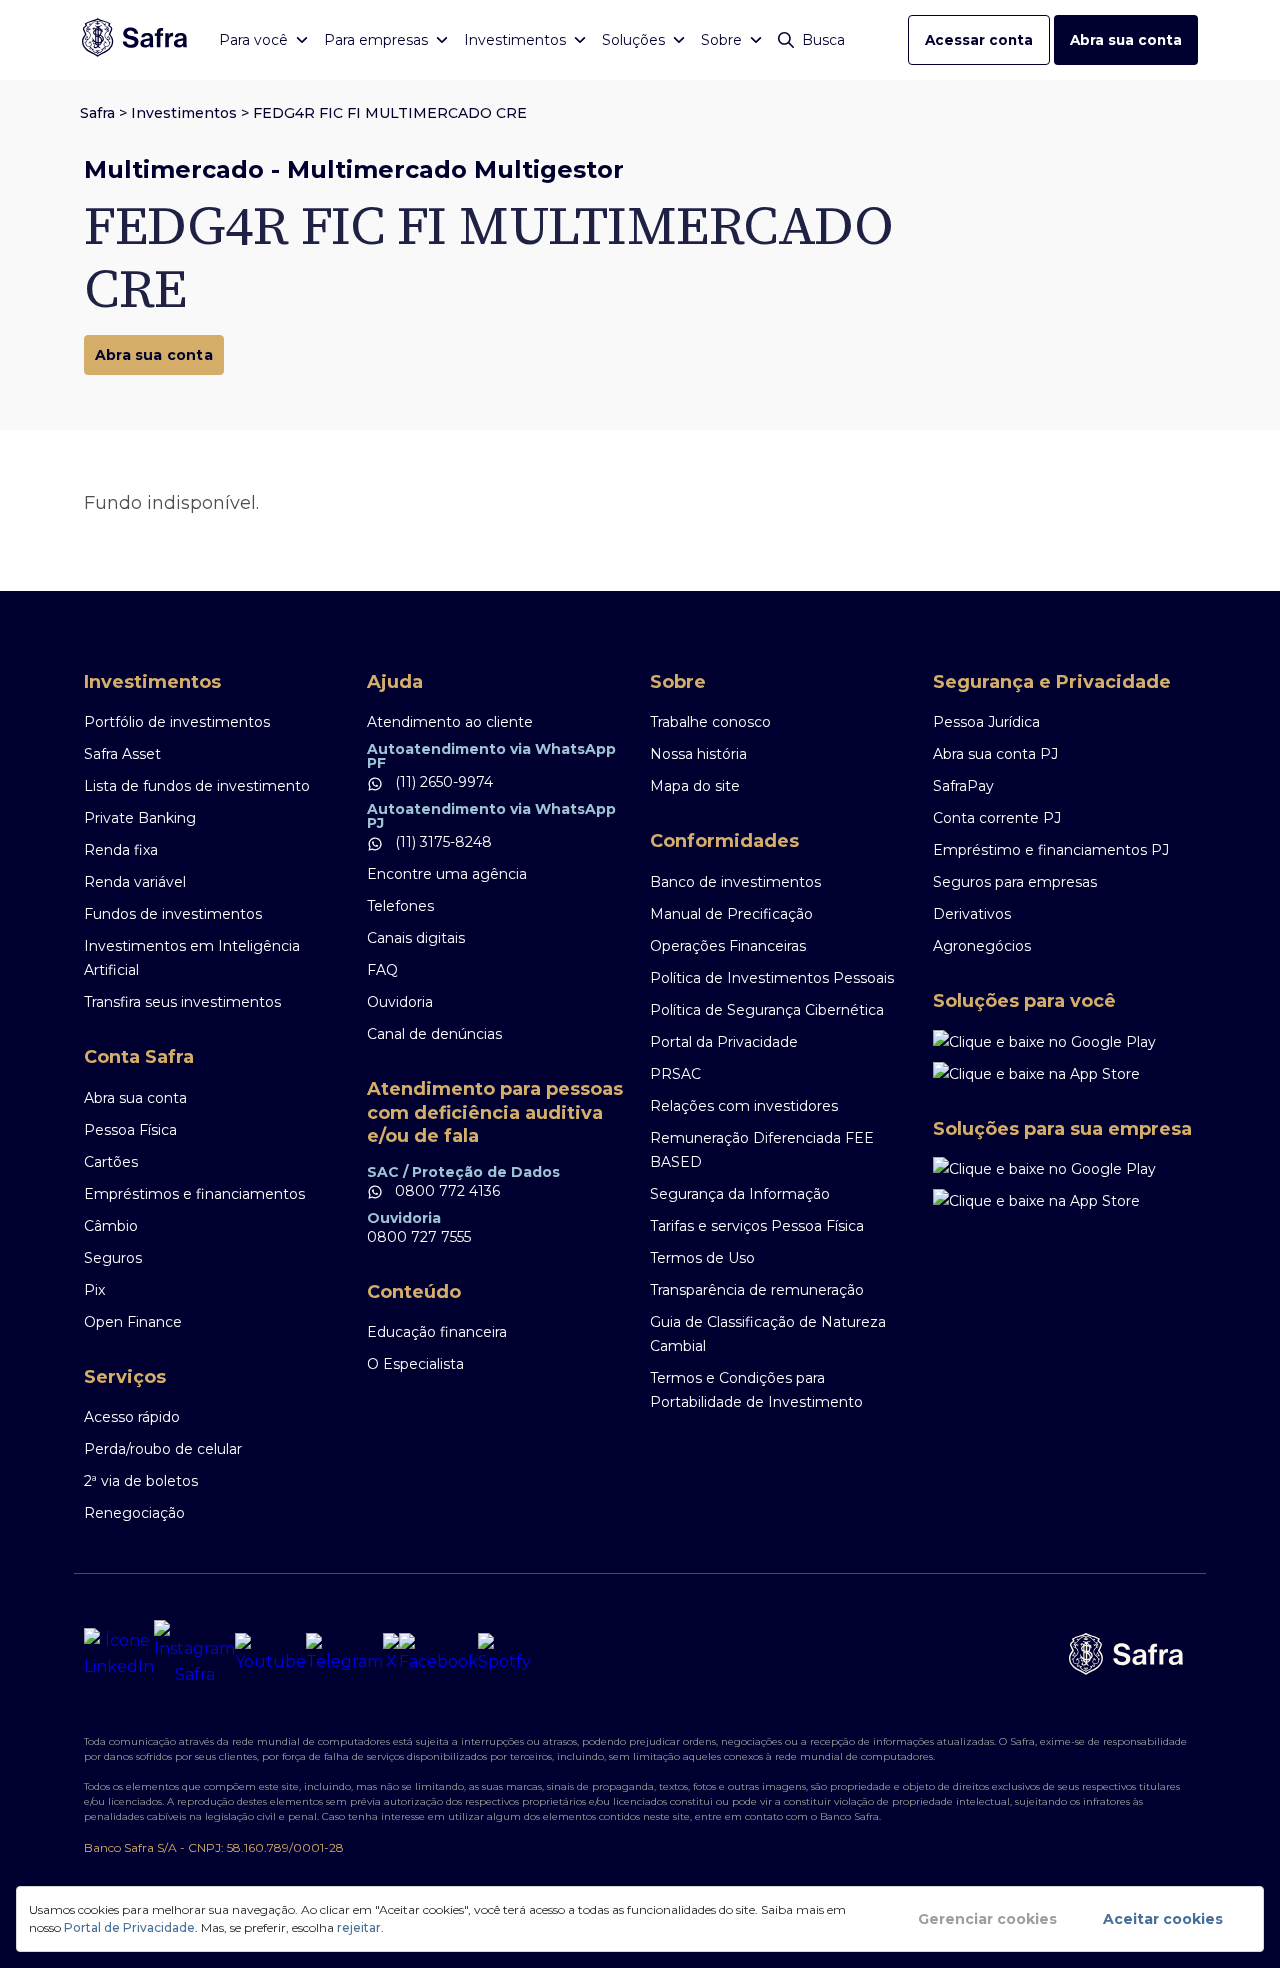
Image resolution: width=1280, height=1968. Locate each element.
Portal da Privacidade (724, 1042)
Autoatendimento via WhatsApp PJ (491, 816)
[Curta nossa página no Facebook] (438, 1654)
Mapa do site (695, 786)
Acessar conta (979, 40)
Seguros (113, 1258)
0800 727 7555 (419, 1237)
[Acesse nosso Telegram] (344, 1654)
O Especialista (415, 1364)
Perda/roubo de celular (163, 1449)
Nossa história (698, 754)
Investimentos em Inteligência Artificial (192, 958)
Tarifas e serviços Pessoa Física (757, 1226)
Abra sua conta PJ (995, 754)
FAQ (382, 970)
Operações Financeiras (728, 946)
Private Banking (140, 818)
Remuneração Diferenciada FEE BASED (762, 1150)
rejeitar (359, 1927)
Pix (94, 1290)
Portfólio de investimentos (177, 722)
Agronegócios (982, 946)
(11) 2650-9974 (442, 782)
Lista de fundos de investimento (197, 786)
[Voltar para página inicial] (134, 39)
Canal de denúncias (434, 1034)
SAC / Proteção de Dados (463, 1172)
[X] (391, 1654)
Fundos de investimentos (173, 914)
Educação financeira (437, 1332)
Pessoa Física (130, 1130)
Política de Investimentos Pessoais (772, 978)
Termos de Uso (702, 1258)
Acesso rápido (132, 1417)
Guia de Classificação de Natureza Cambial (768, 1334)
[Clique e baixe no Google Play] (1064, 1042)
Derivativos (972, 914)
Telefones (400, 906)
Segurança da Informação (740, 1194)
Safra (97, 113)
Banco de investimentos (735, 882)
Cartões (111, 1162)
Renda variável (135, 882)
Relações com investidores (744, 1106)
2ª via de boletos (141, 1481)
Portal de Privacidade (129, 1927)
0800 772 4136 (445, 1191)
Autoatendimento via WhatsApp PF (491, 756)
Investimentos (184, 113)
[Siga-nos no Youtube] (270, 1654)
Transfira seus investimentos (182, 1002)
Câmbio (111, 1226)
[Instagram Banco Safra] (194, 1654)
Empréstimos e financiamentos (194, 1194)
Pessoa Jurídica (986, 722)
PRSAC (675, 1074)
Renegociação (134, 1513)
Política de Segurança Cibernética (767, 1010)
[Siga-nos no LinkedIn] (119, 1654)
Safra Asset (122, 754)
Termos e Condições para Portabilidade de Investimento (756, 1390)
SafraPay (963, 786)
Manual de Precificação (731, 914)
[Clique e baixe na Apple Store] (1064, 1074)
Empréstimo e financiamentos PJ (1051, 850)
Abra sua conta (1126, 40)
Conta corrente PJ (997, 818)
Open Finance (133, 1322)
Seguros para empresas (1015, 882)
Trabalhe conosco (710, 722)
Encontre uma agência (447, 874)
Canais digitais (416, 938)
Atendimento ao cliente (450, 722)
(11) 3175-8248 (441, 842)
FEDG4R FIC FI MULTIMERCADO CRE (390, 113)
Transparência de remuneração (757, 1290)
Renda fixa (121, 850)
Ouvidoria (400, 1002)
